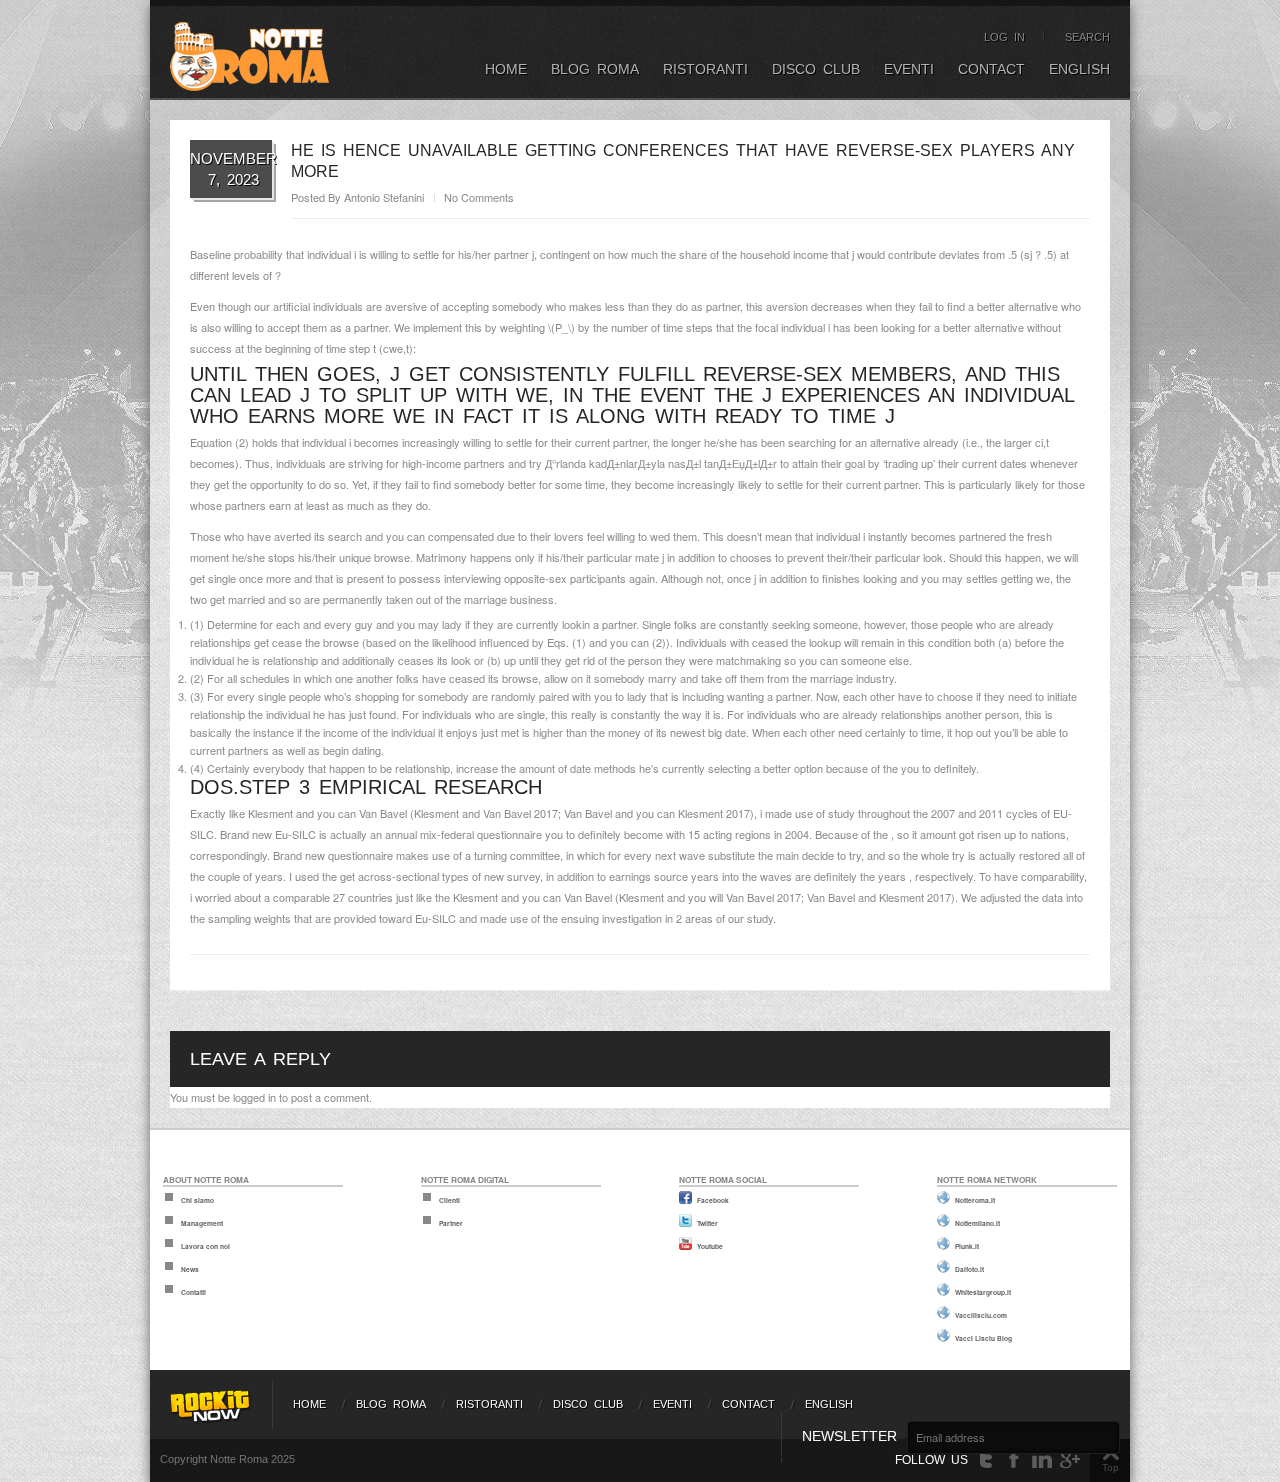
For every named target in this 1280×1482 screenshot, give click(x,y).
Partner (451, 1223)
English (1079, 69)
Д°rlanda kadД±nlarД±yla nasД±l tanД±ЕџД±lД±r (661, 463)
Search (1087, 37)
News (190, 1269)
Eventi (909, 69)
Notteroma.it (975, 1200)
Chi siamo (197, 1200)
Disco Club (816, 69)
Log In (1004, 37)
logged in (254, 1097)
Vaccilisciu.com (981, 1315)
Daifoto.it (969, 1269)
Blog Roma (595, 69)
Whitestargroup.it (983, 1292)
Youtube (710, 1246)
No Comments (479, 197)
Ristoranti (705, 69)
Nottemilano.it (977, 1223)
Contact (991, 69)
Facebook (713, 1200)
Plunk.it (967, 1246)
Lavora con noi (205, 1246)
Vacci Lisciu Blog (983, 1338)
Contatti (193, 1292)
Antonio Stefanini (384, 197)
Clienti (449, 1200)
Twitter (707, 1223)
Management (202, 1223)
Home (506, 69)
